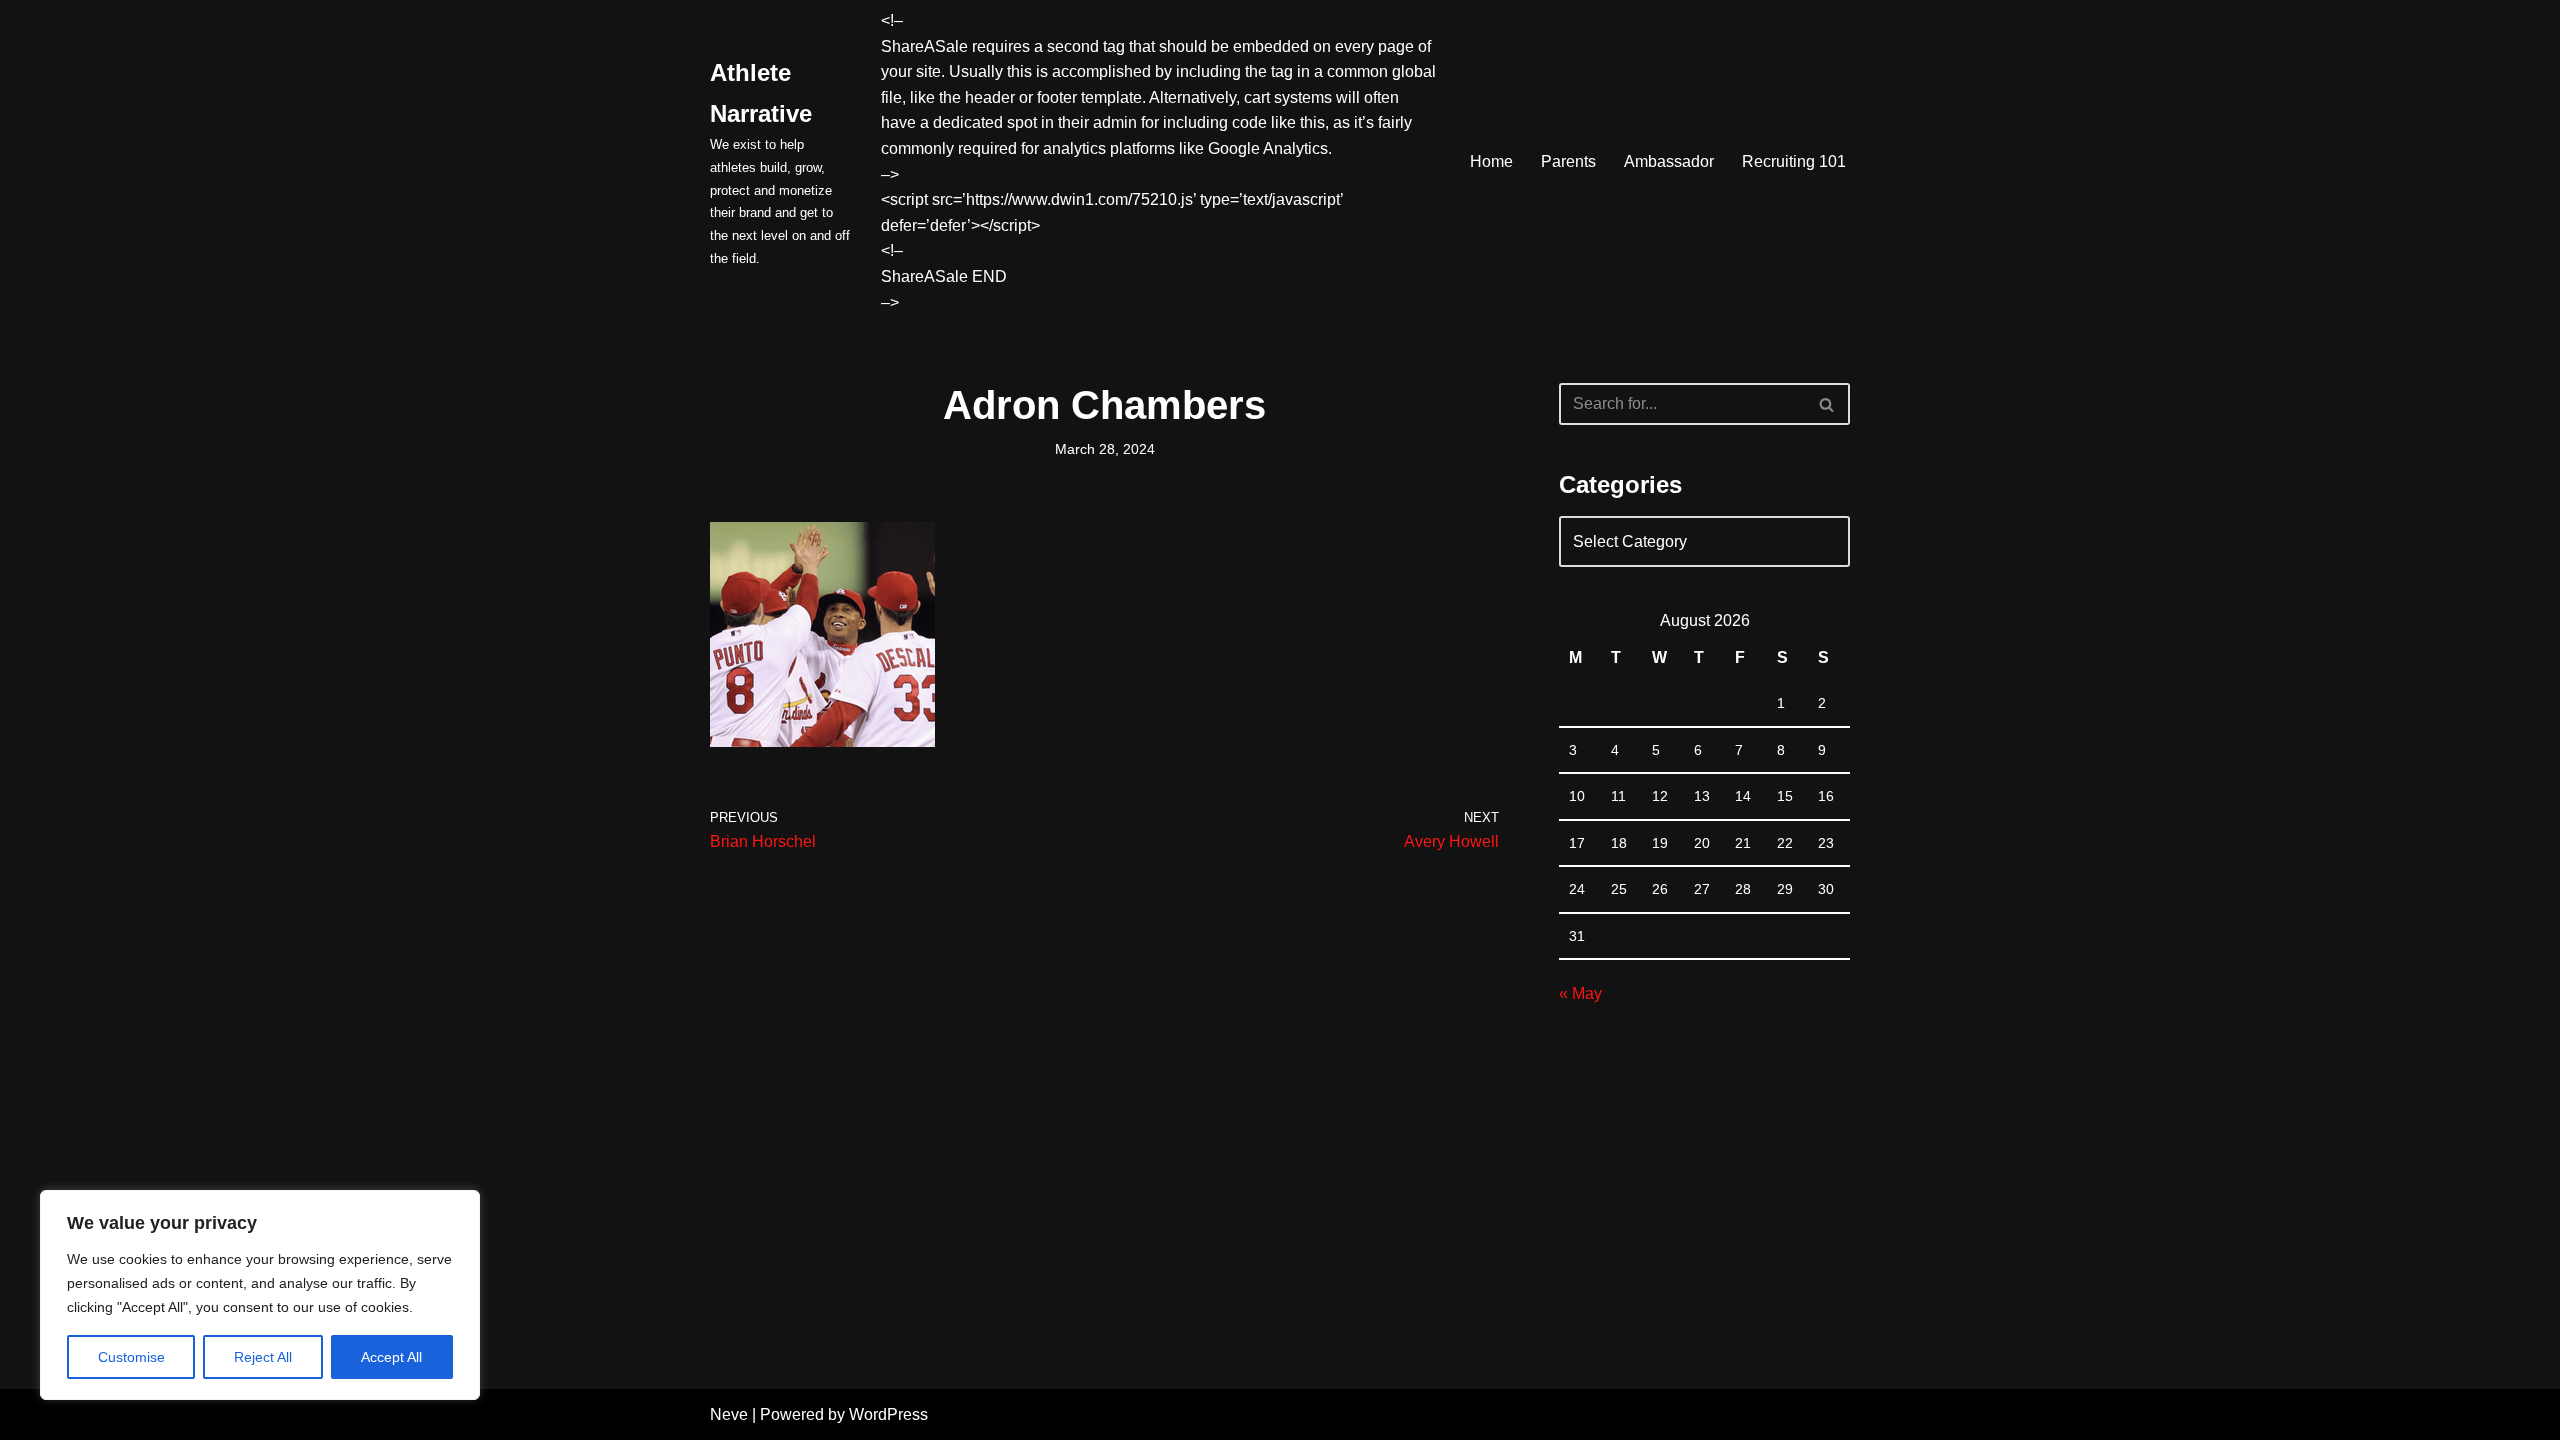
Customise (131, 1357)
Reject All (263, 1357)
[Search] (1827, 404)
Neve (729, 1414)
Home (1491, 161)
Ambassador (1669, 161)
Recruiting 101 (1794, 161)
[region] (260, 1295)
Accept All (391, 1357)
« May (1580, 993)
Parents (1568, 161)
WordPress (888, 1414)
